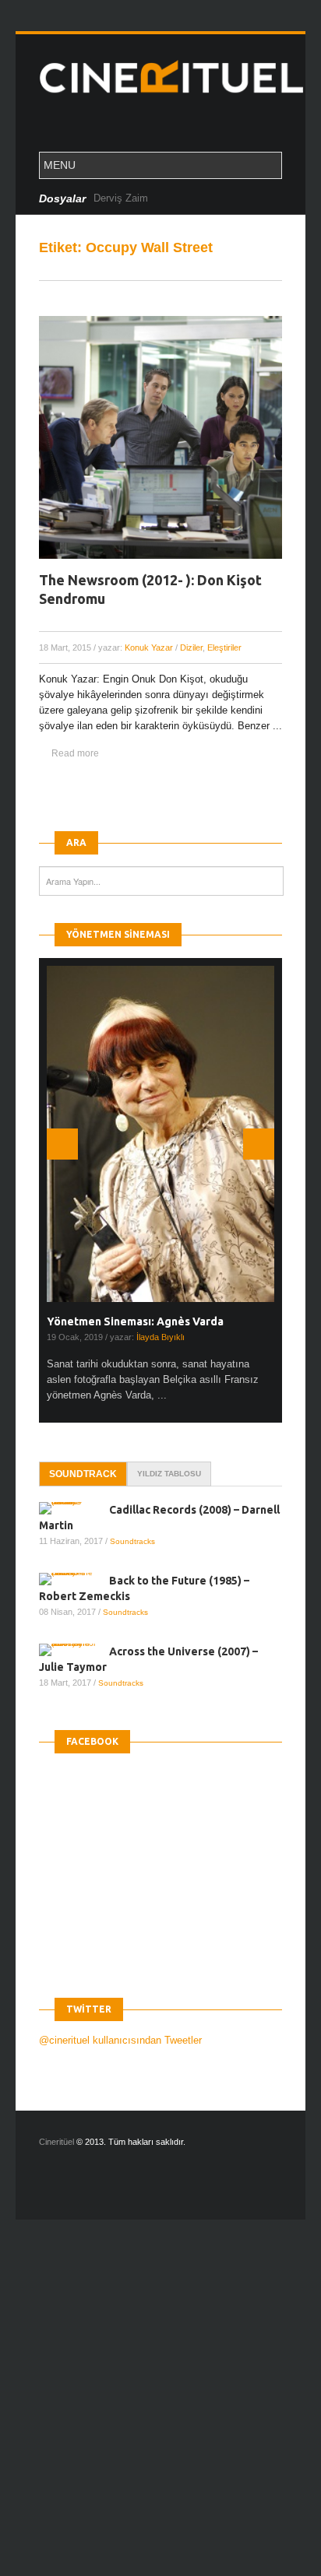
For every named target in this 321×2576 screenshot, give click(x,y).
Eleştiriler (224, 648)
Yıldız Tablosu (169, 1474)
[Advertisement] (160, 2411)
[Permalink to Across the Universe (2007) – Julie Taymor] (74, 1650)
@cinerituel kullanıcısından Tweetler (120, 2040)
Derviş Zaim (121, 198)
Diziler (191, 648)
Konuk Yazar (149, 648)
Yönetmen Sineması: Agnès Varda (135, 1321)
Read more (75, 753)
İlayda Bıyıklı (160, 1337)
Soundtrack (83, 1474)
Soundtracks (132, 1541)
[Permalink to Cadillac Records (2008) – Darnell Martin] (74, 1508)
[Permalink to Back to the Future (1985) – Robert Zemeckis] (74, 1579)
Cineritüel (56, 2142)
